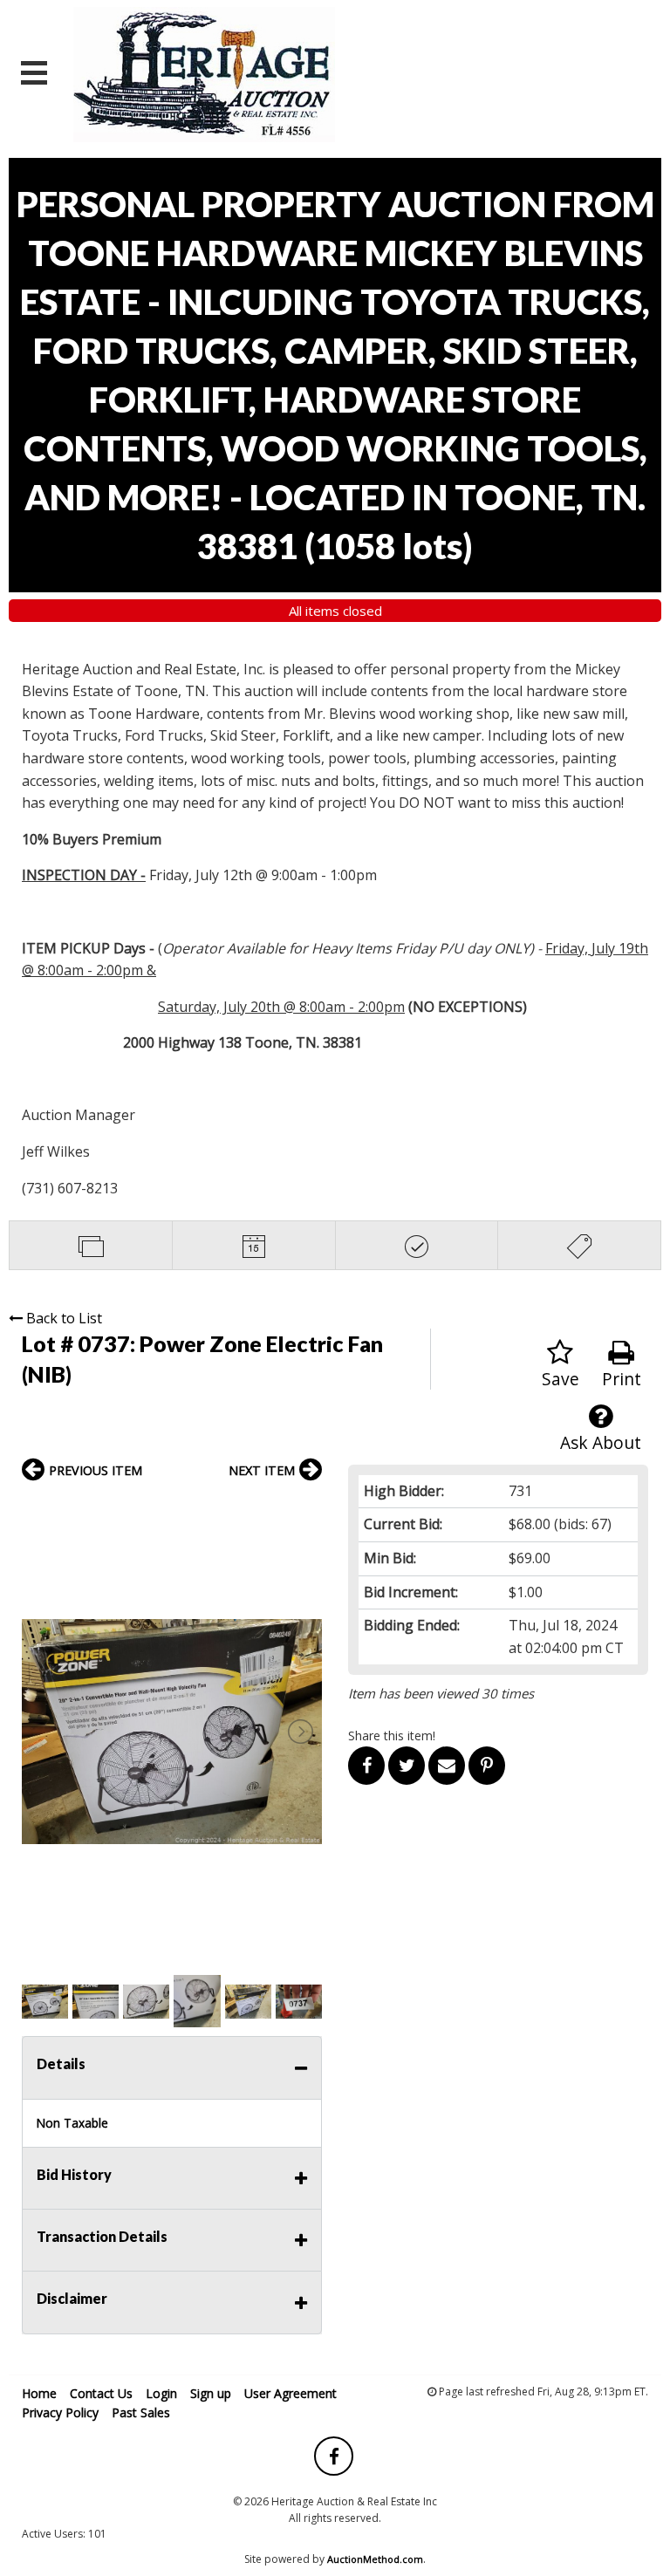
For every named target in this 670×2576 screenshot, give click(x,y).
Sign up (211, 2393)
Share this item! (392, 1736)
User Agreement (291, 2393)
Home (39, 2393)
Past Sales (141, 2412)
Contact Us (101, 2393)
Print (622, 1379)
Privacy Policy (60, 2412)
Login (161, 2393)
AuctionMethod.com (375, 2559)
